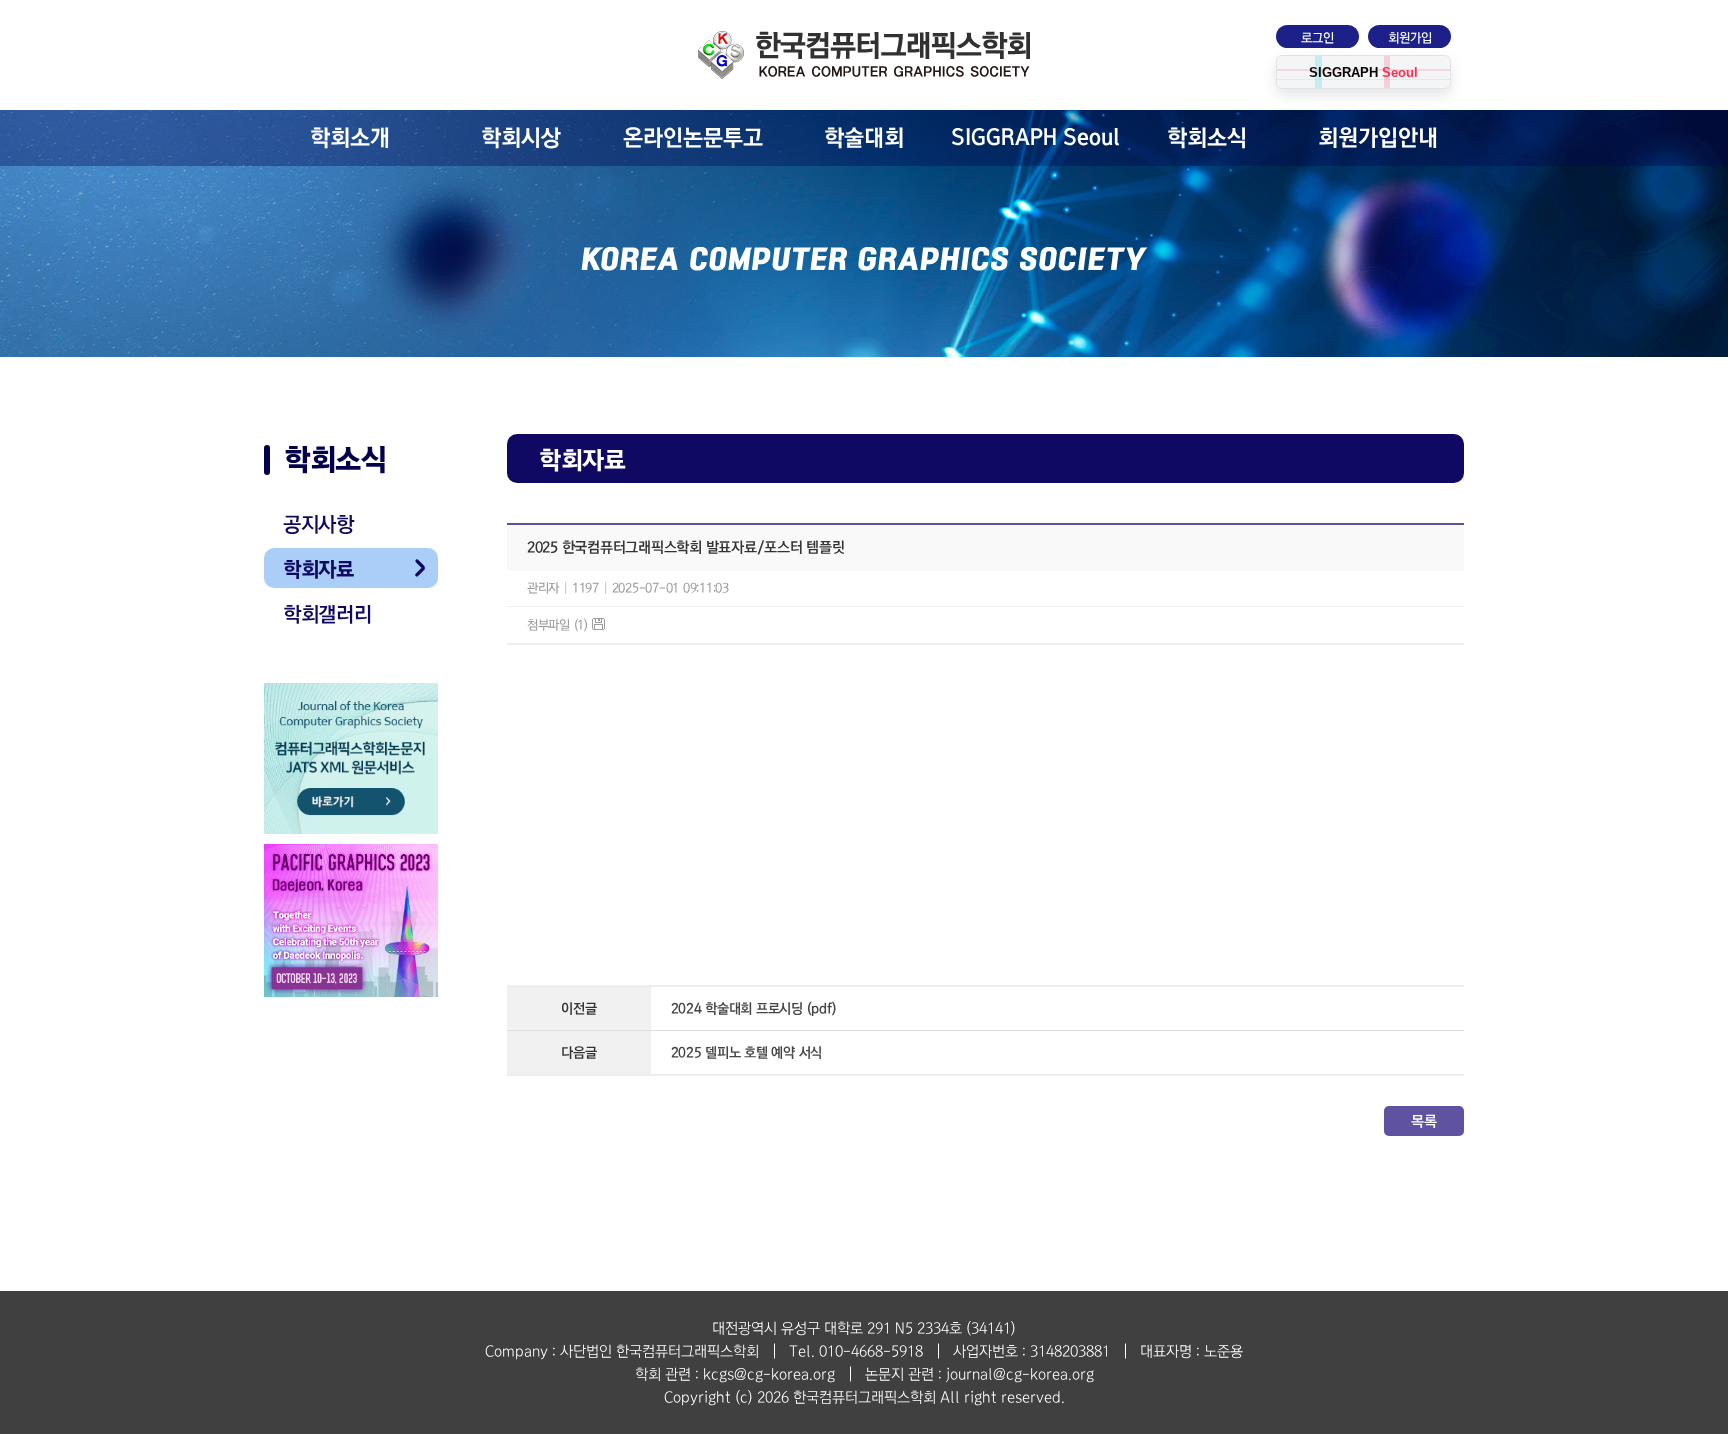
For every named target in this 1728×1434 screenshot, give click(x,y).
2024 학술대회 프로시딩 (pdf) (754, 1008)
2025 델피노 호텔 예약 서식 (747, 1052)
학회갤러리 (327, 614)
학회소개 (350, 138)
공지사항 (318, 524)
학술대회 (864, 138)
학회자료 (318, 569)
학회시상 (521, 138)
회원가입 (1410, 38)
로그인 (1317, 38)
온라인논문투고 (693, 138)
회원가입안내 (1378, 138)
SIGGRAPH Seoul (1035, 137)
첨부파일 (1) (559, 625)
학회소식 (1207, 138)
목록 (1423, 1121)
